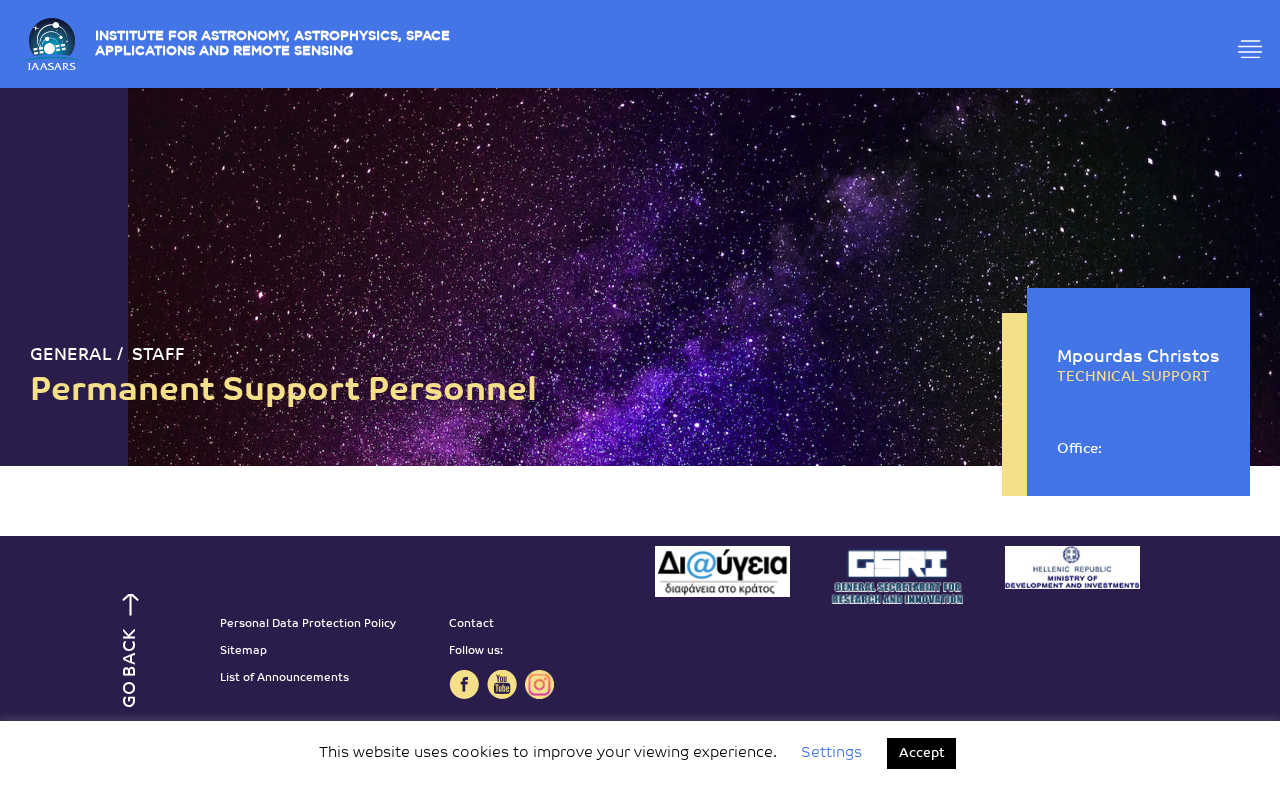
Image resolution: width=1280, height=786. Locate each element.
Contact (471, 624)
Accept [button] (921, 753)
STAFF (158, 355)
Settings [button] (831, 753)
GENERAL (71, 355)
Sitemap (243, 651)
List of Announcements (284, 678)
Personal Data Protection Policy (308, 624)
